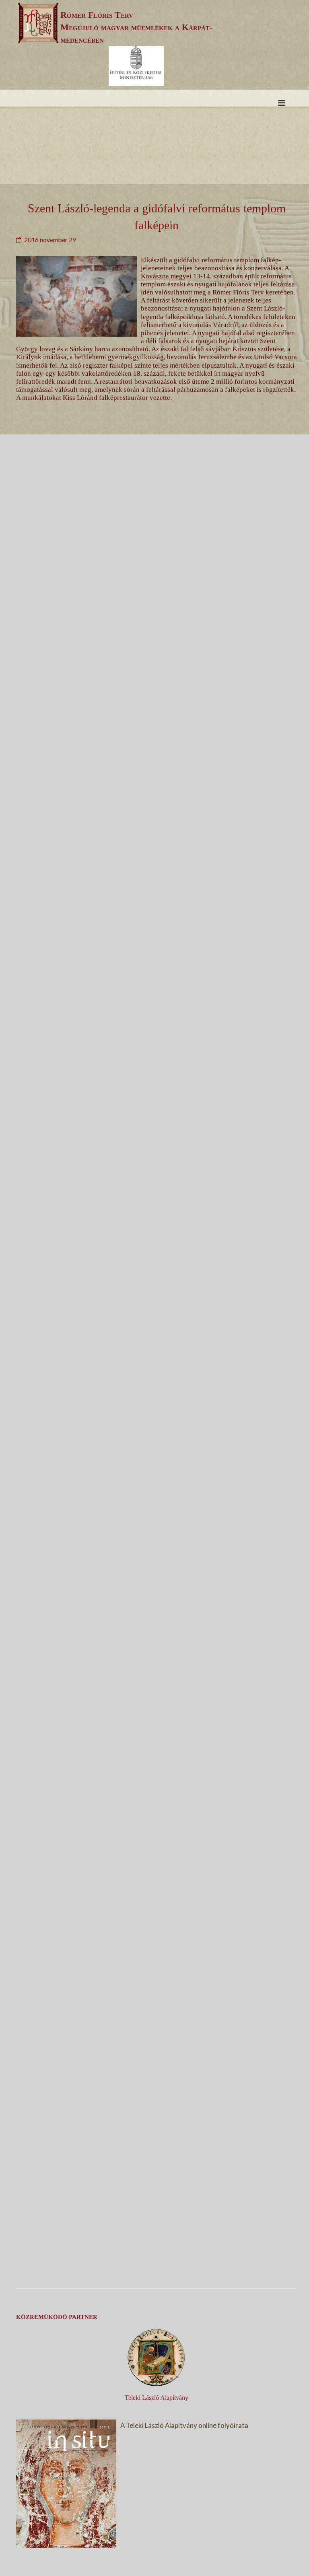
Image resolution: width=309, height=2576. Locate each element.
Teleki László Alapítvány (157, 2398)
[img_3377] (147, 1724)
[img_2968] (147, 1194)
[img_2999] (147, 929)
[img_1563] (147, 1459)
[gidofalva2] (147, 1989)
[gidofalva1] (147, 2254)
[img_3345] (147, 664)
